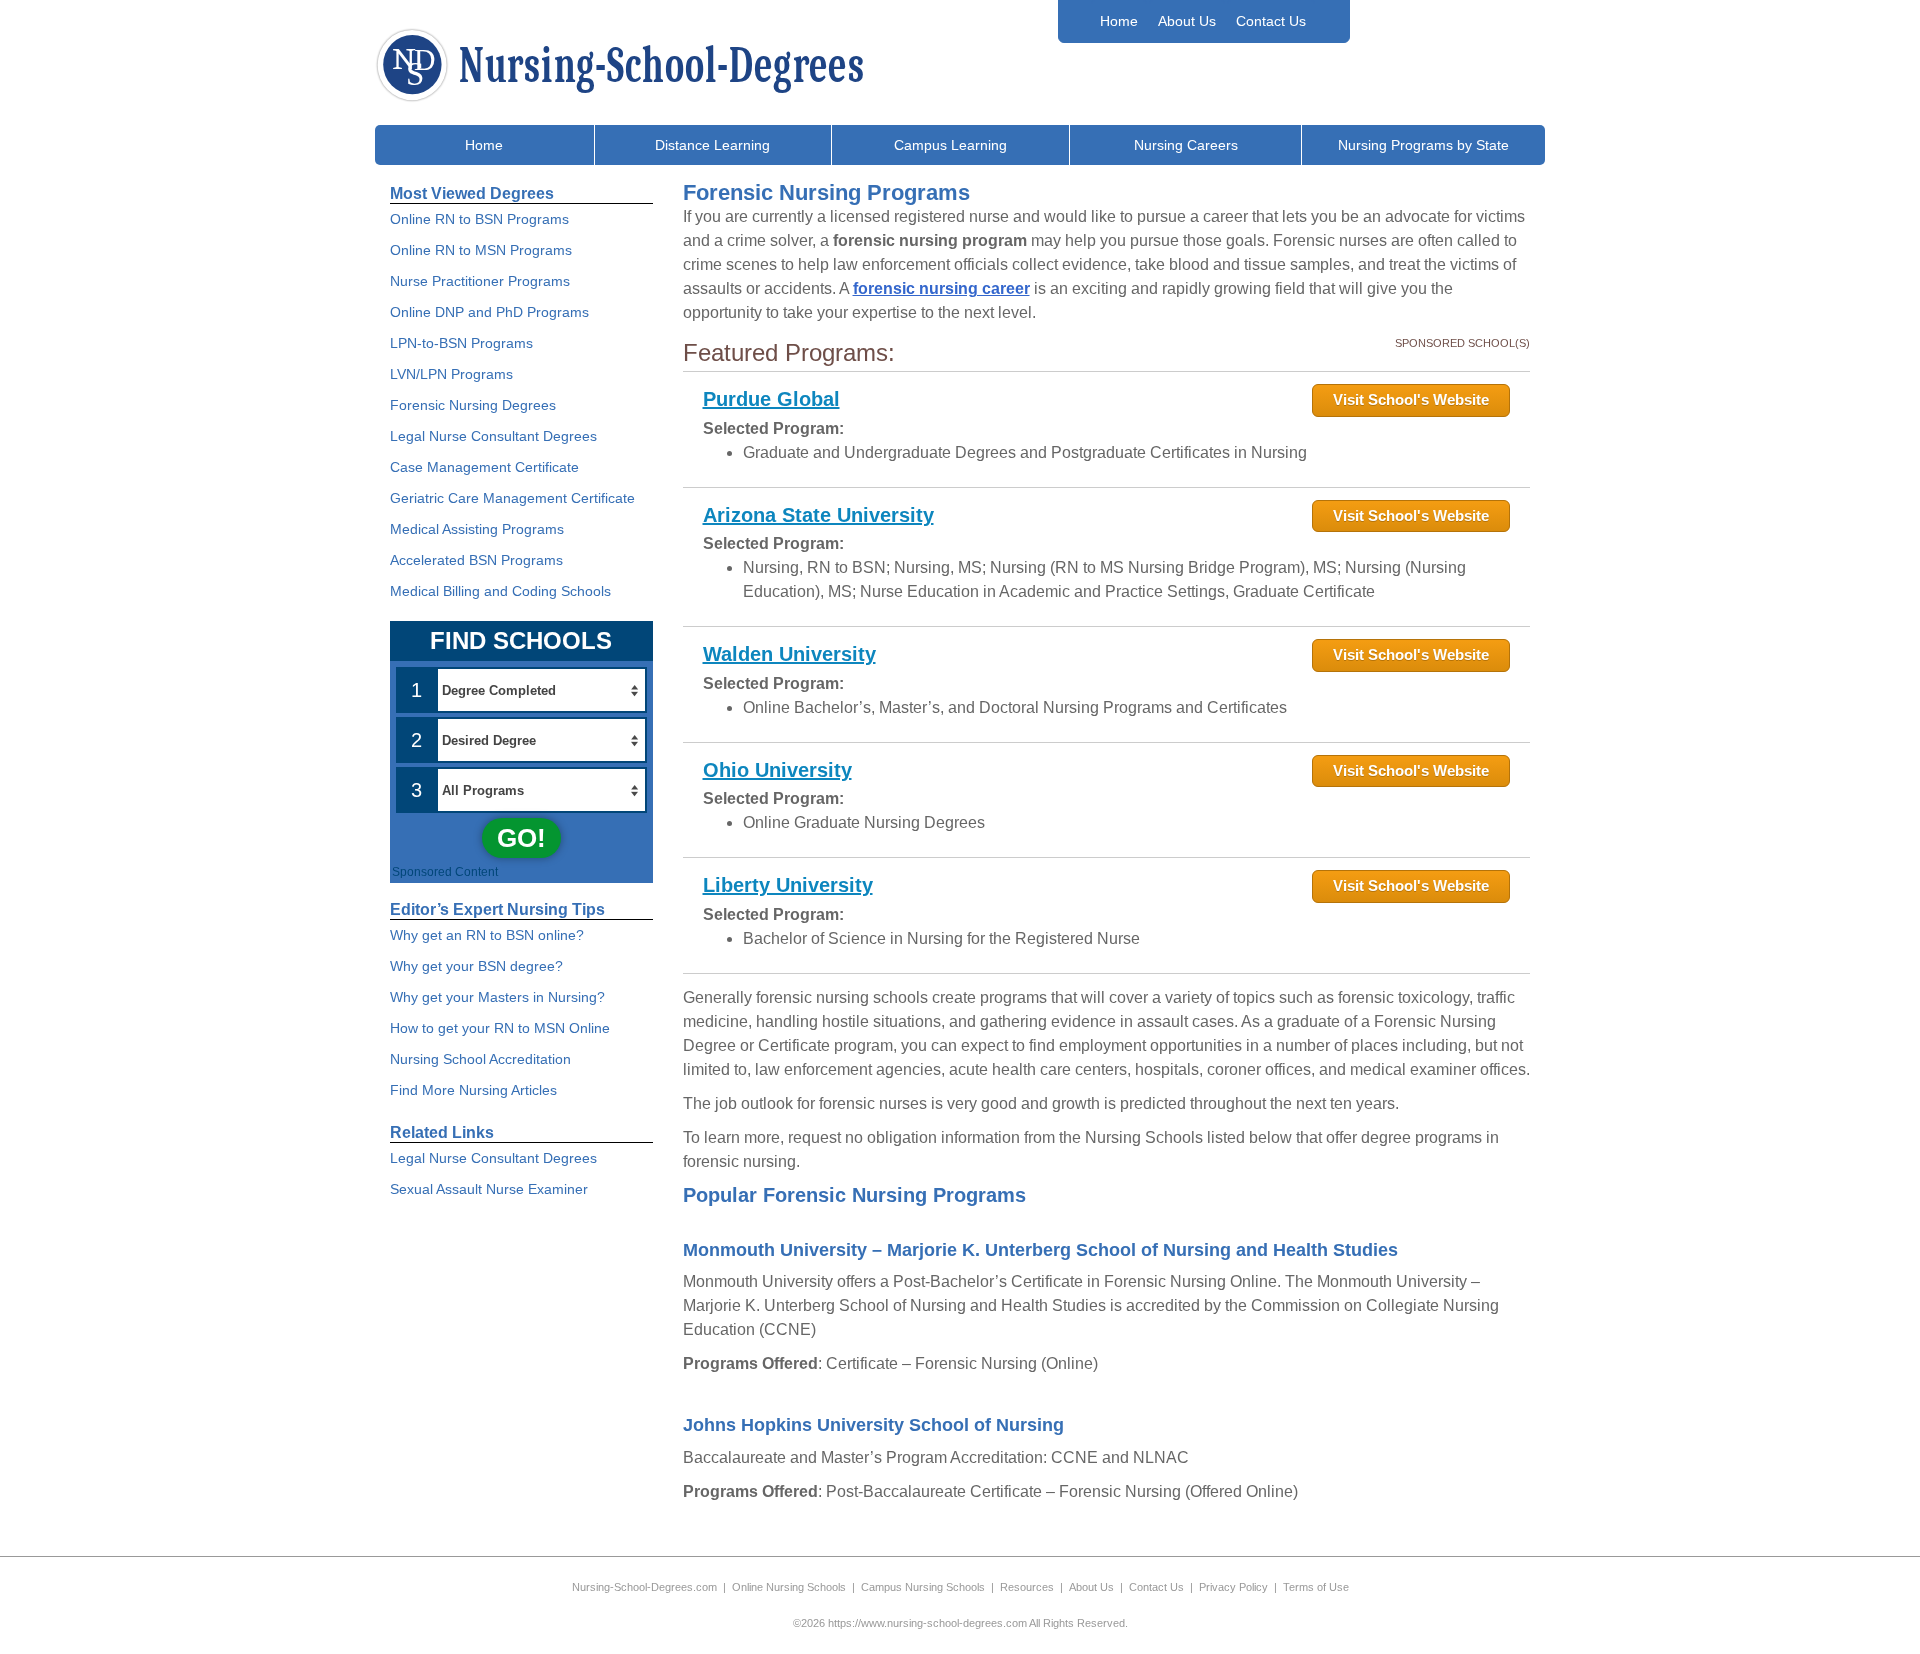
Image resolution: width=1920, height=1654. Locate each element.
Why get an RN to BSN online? (487, 935)
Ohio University (777, 770)
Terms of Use (1316, 1587)
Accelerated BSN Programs (476, 560)
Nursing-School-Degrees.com (644, 1587)
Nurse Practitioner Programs (480, 281)
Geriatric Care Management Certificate (512, 498)
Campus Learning (950, 145)
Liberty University (788, 885)
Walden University (789, 654)
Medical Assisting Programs (477, 529)
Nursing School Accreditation (480, 1059)
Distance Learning (712, 145)
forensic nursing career (941, 288)
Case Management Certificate (484, 467)
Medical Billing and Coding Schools (500, 591)
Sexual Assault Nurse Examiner (489, 1189)
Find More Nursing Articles (473, 1090)
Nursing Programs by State (1423, 145)
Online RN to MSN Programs (481, 250)
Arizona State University (818, 515)
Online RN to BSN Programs (479, 219)
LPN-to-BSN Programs (461, 343)
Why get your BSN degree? (476, 966)
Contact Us (1271, 21)
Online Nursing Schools (789, 1587)
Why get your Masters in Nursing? (497, 997)
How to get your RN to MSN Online (500, 1028)
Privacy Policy (1233, 1587)
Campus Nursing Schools (923, 1587)
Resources (1027, 1587)
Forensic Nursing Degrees (473, 405)
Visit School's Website (1411, 399)
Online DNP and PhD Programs (489, 312)
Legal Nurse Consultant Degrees (493, 436)
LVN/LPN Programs (451, 374)
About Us (1187, 21)
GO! (521, 838)
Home (1119, 21)
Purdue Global (771, 399)
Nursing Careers (1186, 145)
